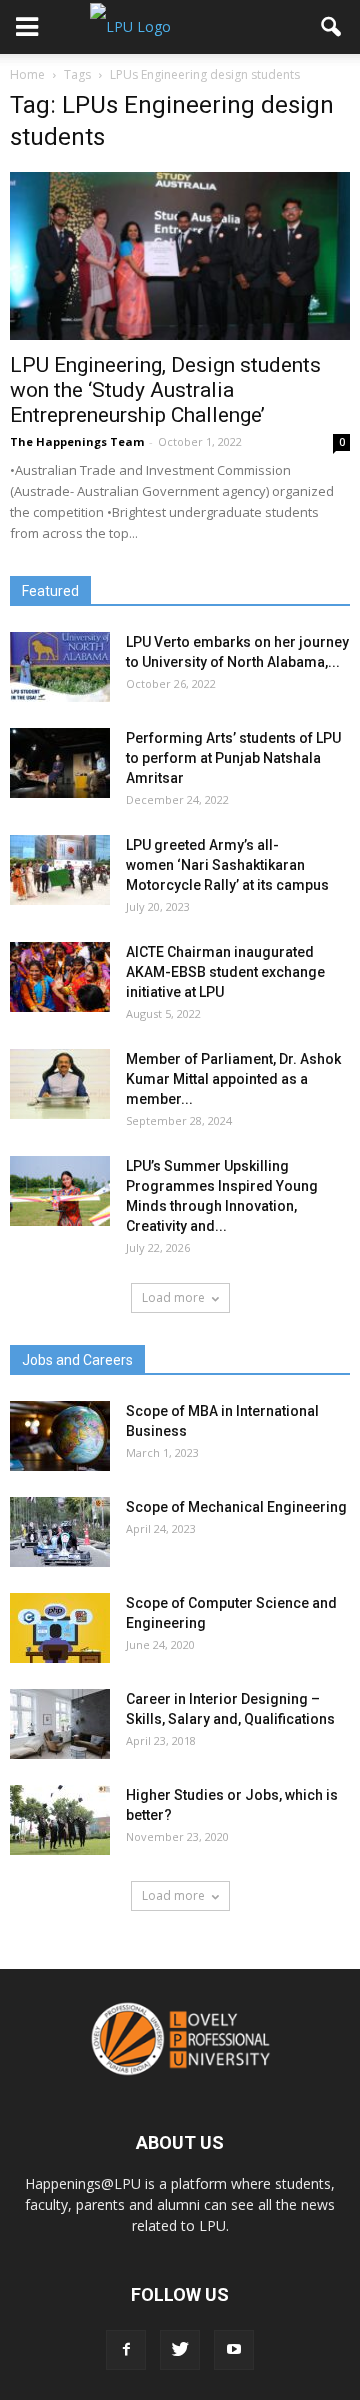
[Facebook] (126, 2350)
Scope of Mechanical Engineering (236, 1507)
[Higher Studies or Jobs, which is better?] (60, 1820)
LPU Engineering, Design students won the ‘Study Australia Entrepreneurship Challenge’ (165, 390)
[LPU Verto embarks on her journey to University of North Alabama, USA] (60, 667)
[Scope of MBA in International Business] (60, 1436)
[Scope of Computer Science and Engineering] (60, 1628)
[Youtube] (234, 2350)
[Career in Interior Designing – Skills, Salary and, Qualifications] (60, 1724)
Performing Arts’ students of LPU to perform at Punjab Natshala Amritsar (233, 758)
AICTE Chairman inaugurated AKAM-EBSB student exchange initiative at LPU (225, 972)
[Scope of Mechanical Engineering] (60, 1532)
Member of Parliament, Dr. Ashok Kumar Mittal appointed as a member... (233, 1079)
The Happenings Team (77, 441)
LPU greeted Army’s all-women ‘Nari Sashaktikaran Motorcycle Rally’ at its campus (227, 865)
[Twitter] (180, 2350)
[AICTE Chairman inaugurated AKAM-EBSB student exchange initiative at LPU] (60, 977)
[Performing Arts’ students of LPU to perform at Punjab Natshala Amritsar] (60, 763)
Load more (173, 1297)
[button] (332, 27)
